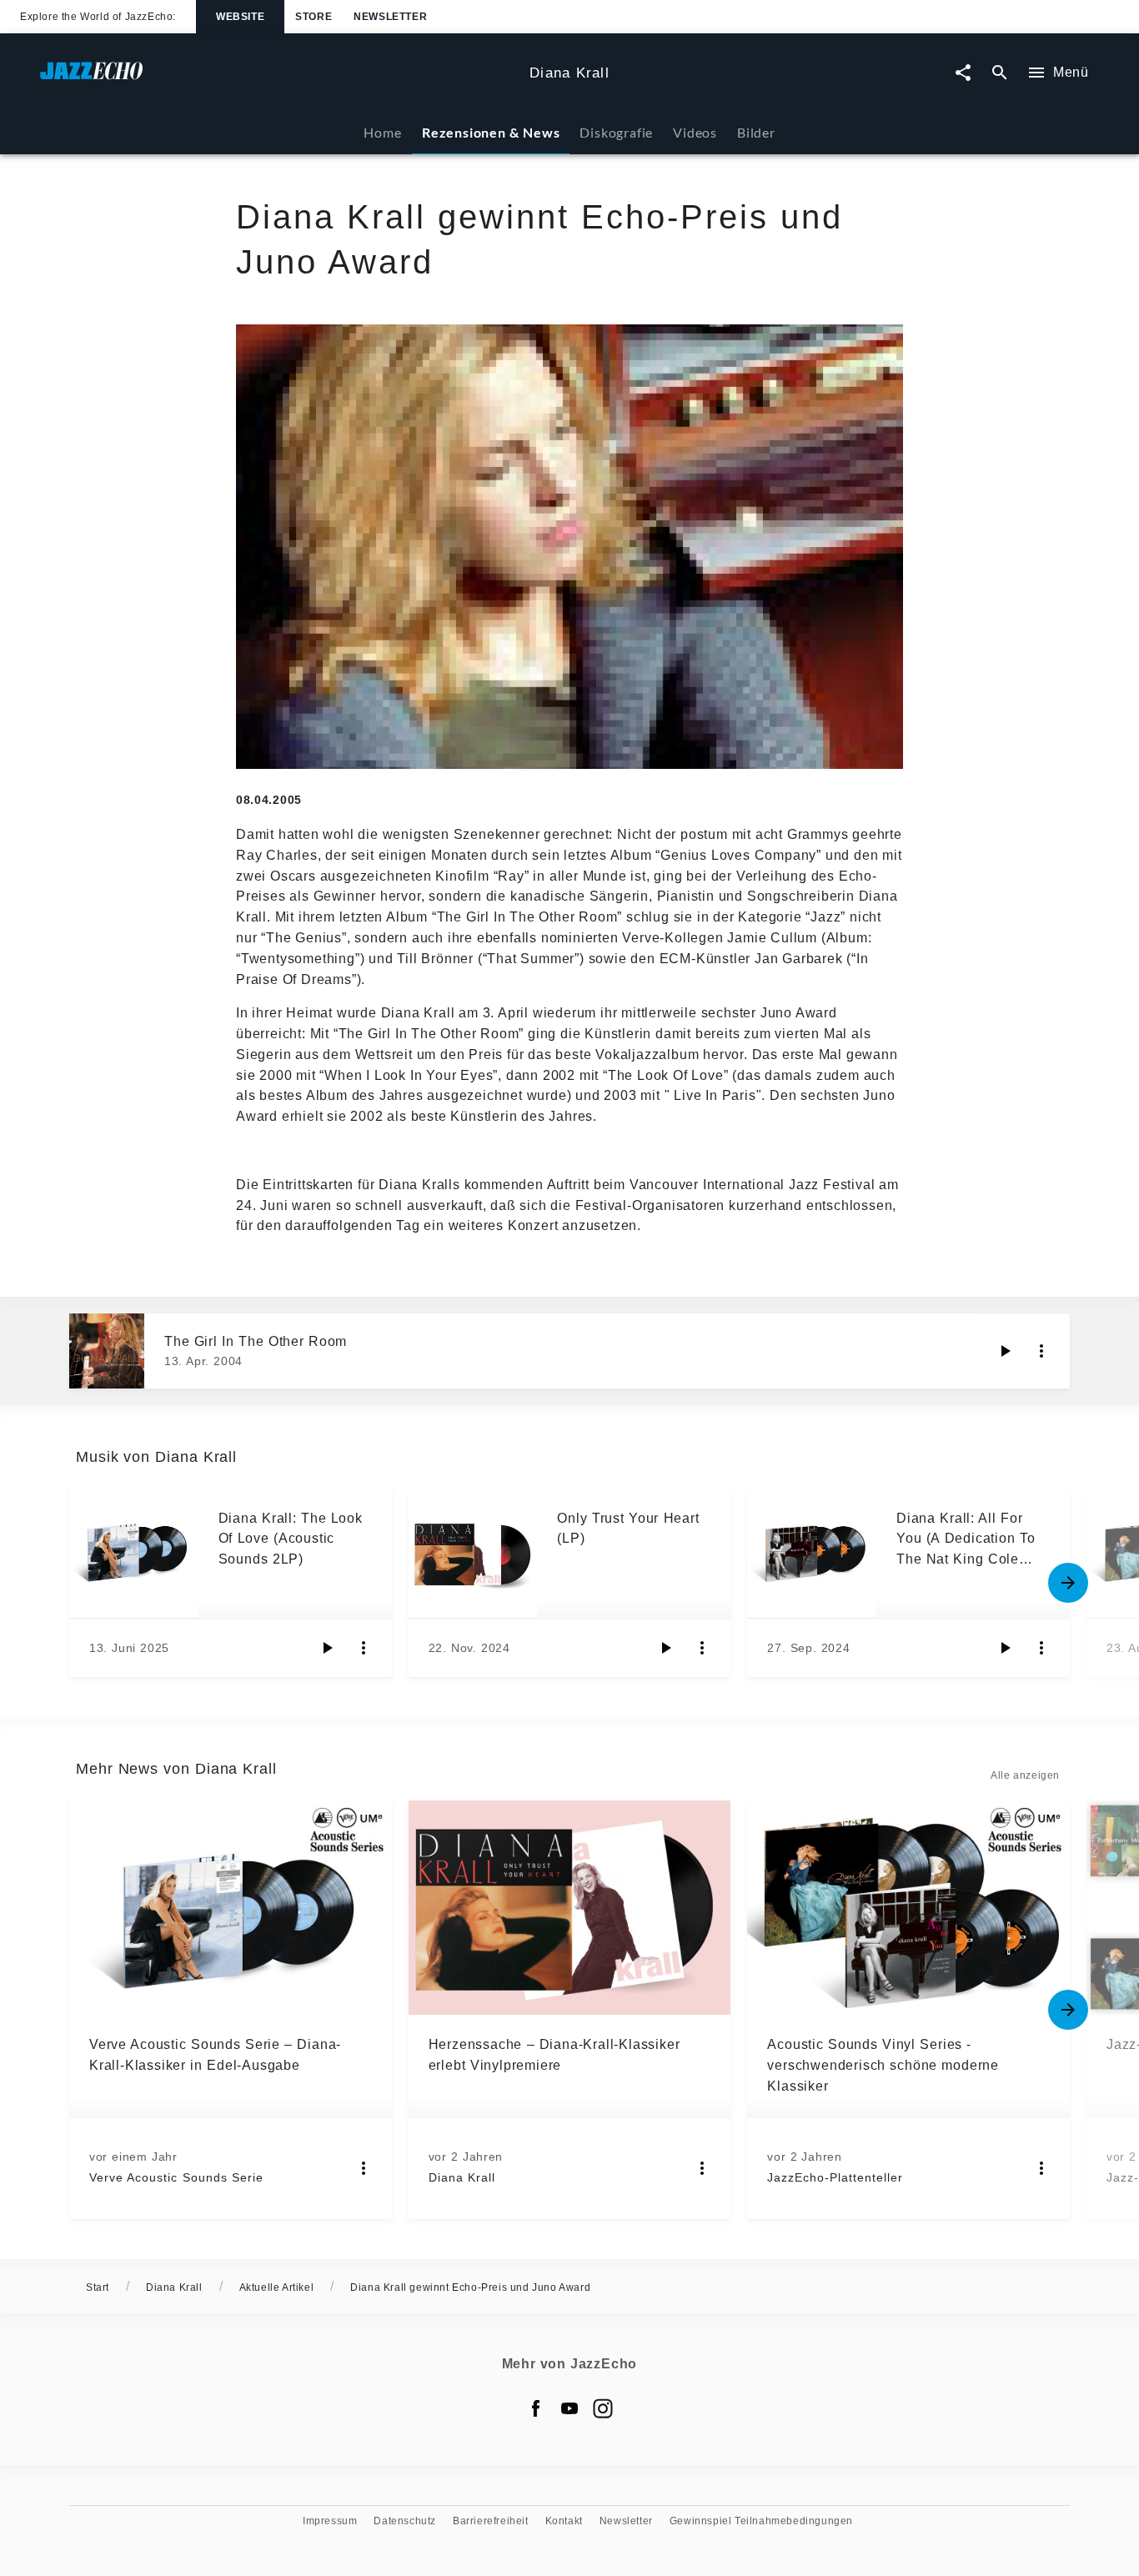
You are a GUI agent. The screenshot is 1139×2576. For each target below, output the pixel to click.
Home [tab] (382, 132)
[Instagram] (603, 2408)
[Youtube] (569, 2408)
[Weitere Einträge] (1068, 1583)
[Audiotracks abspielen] (1005, 1351)
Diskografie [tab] (616, 132)
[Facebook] (536, 2408)
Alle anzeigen (1025, 1775)
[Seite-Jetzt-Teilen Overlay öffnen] (963, 73)
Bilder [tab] (756, 132)
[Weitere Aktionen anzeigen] (1041, 1351)
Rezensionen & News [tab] (491, 132)
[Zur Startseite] (278, 79)
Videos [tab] (695, 132)
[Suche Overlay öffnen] (1000, 73)
